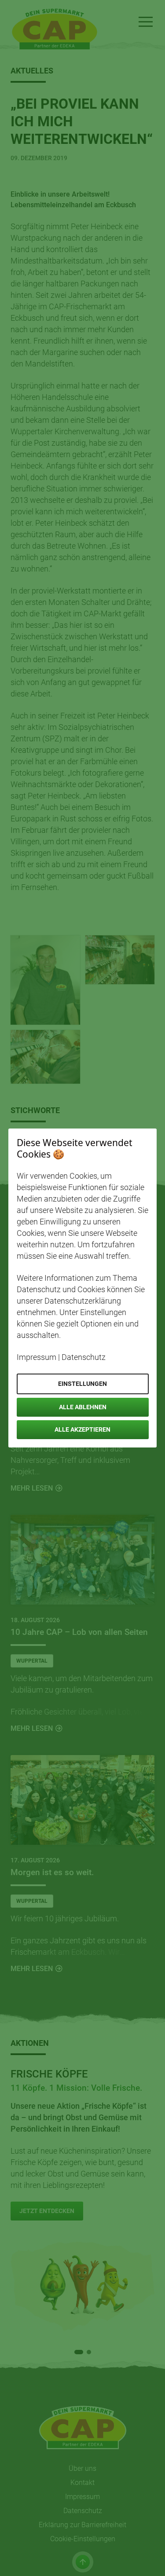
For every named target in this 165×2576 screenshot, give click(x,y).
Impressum (37, 1357)
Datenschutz (84, 1357)
